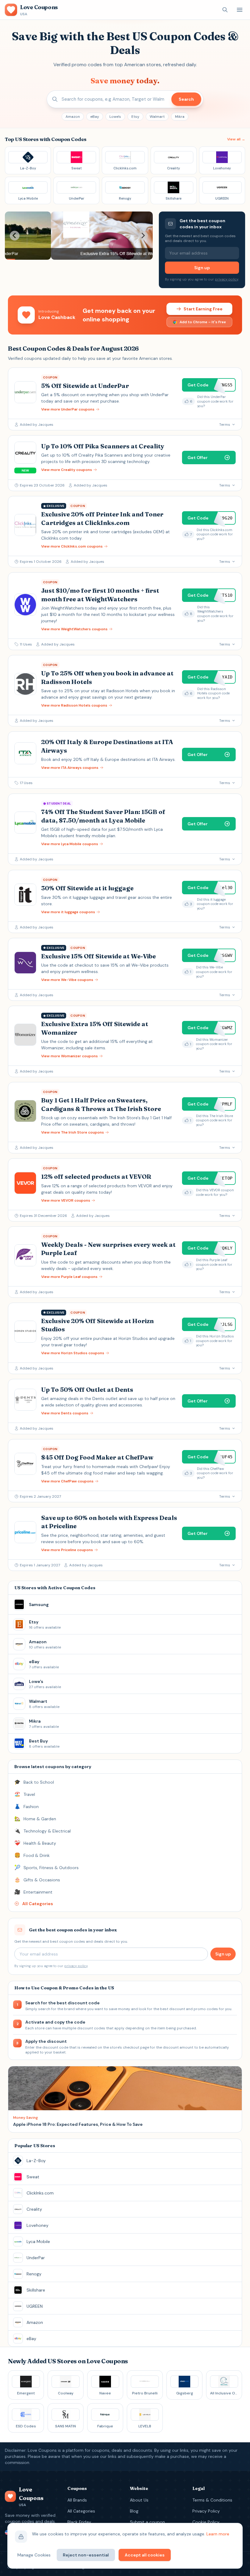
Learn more (218, 2534)
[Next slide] (143, 236)
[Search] (225, 10)
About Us (139, 2500)
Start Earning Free (203, 309)
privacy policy (227, 279)
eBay (95, 117)
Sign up (202, 268)
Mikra (180, 117)
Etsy (135, 117)
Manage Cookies (34, 2555)
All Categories (81, 2511)
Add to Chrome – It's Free (203, 322)
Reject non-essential (86, 2555)
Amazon (73, 117)
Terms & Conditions (212, 2500)
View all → (236, 139)
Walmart (157, 117)
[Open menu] (240, 10)
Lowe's (115, 117)
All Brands (77, 2500)
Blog (134, 2511)
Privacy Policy (206, 2511)
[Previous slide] (15, 236)
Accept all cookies (145, 2555)
